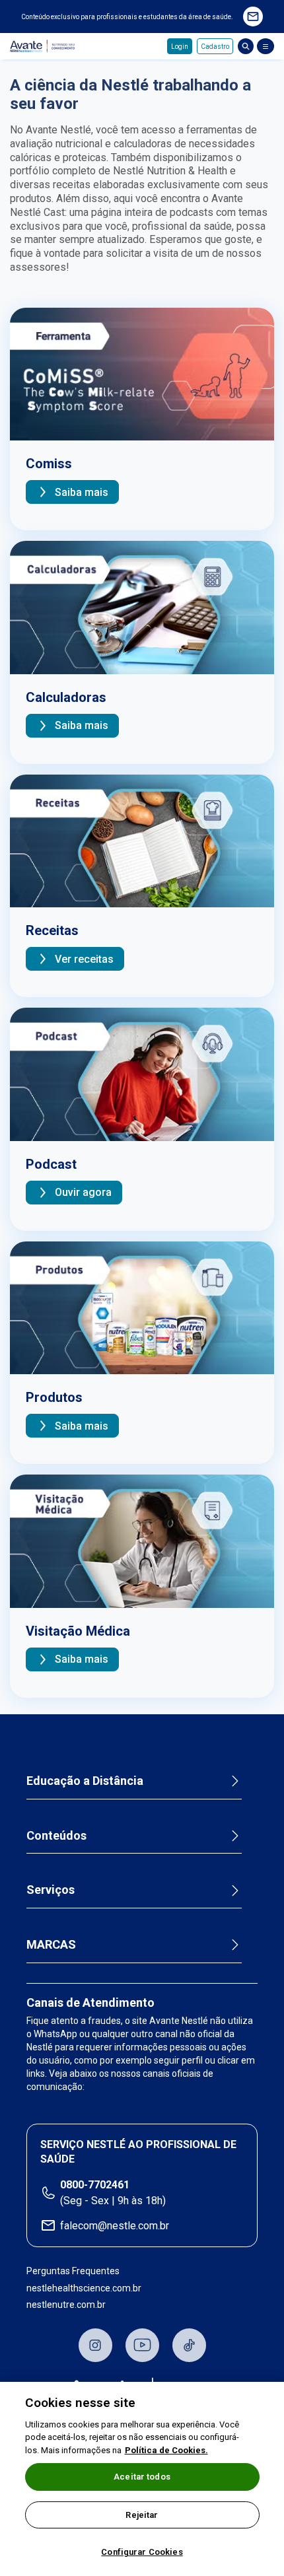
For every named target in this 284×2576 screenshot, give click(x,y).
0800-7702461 (95, 2185)
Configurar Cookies (142, 2552)
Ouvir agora (83, 1192)
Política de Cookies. (166, 2450)
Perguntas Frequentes (73, 2271)
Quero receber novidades (253, 17)
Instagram (95, 2345)
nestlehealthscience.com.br (84, 2288)
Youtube (142, 2345)
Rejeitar (142, 2515)
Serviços (51, 1890)
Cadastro (215, 47)
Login (180, 47)
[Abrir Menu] (266, 46)
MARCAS (51, 1944)
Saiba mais (82, 492)
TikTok (189, 2345)
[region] (142, 2479)
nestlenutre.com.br (66, 2305)
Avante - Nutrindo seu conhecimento (44, 47)
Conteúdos (56, 1835)
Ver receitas (84, 959)
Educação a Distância (85, 1781)
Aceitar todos (142, 2477)
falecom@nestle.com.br (115, 2226)
